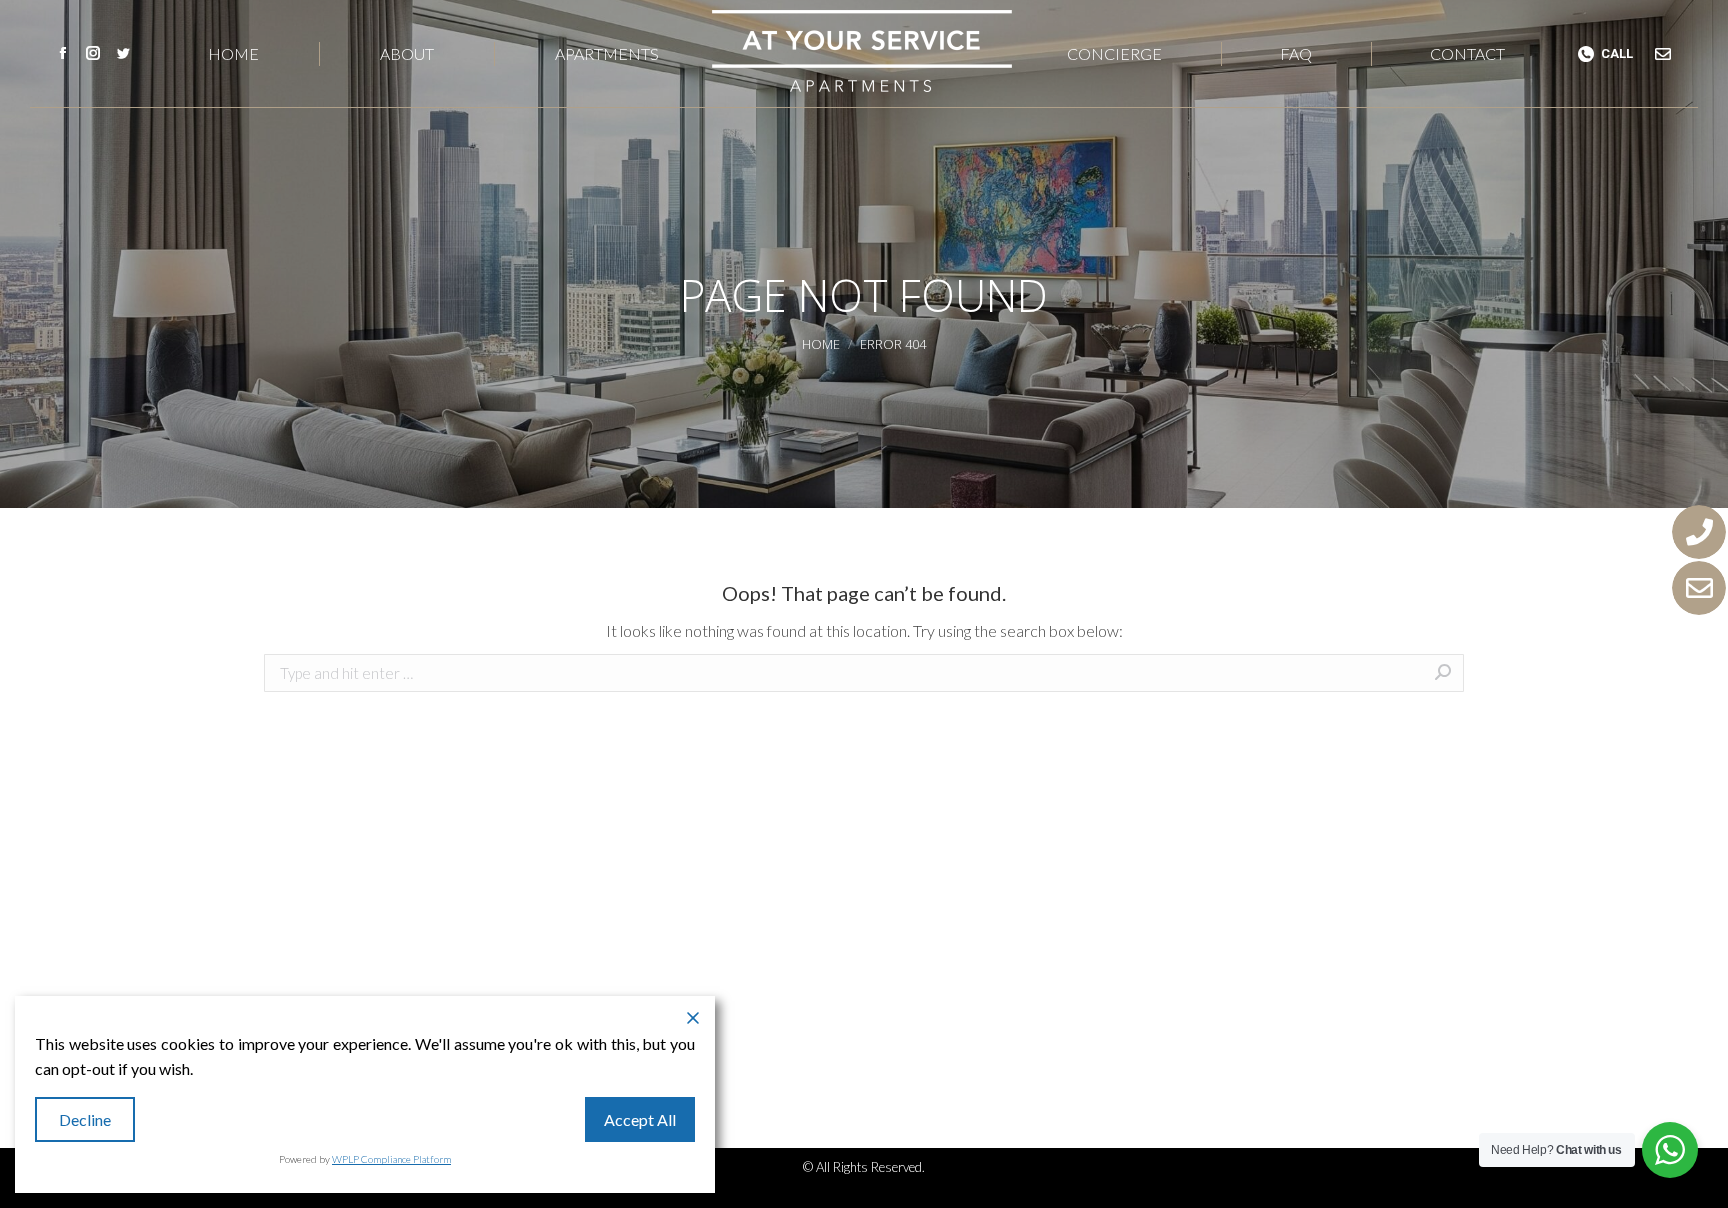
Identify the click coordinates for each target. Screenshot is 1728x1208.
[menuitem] (234, 53)
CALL (1617, 53)
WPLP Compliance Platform (391, 1159)
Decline (85, 1119)
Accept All (640, 1119)
